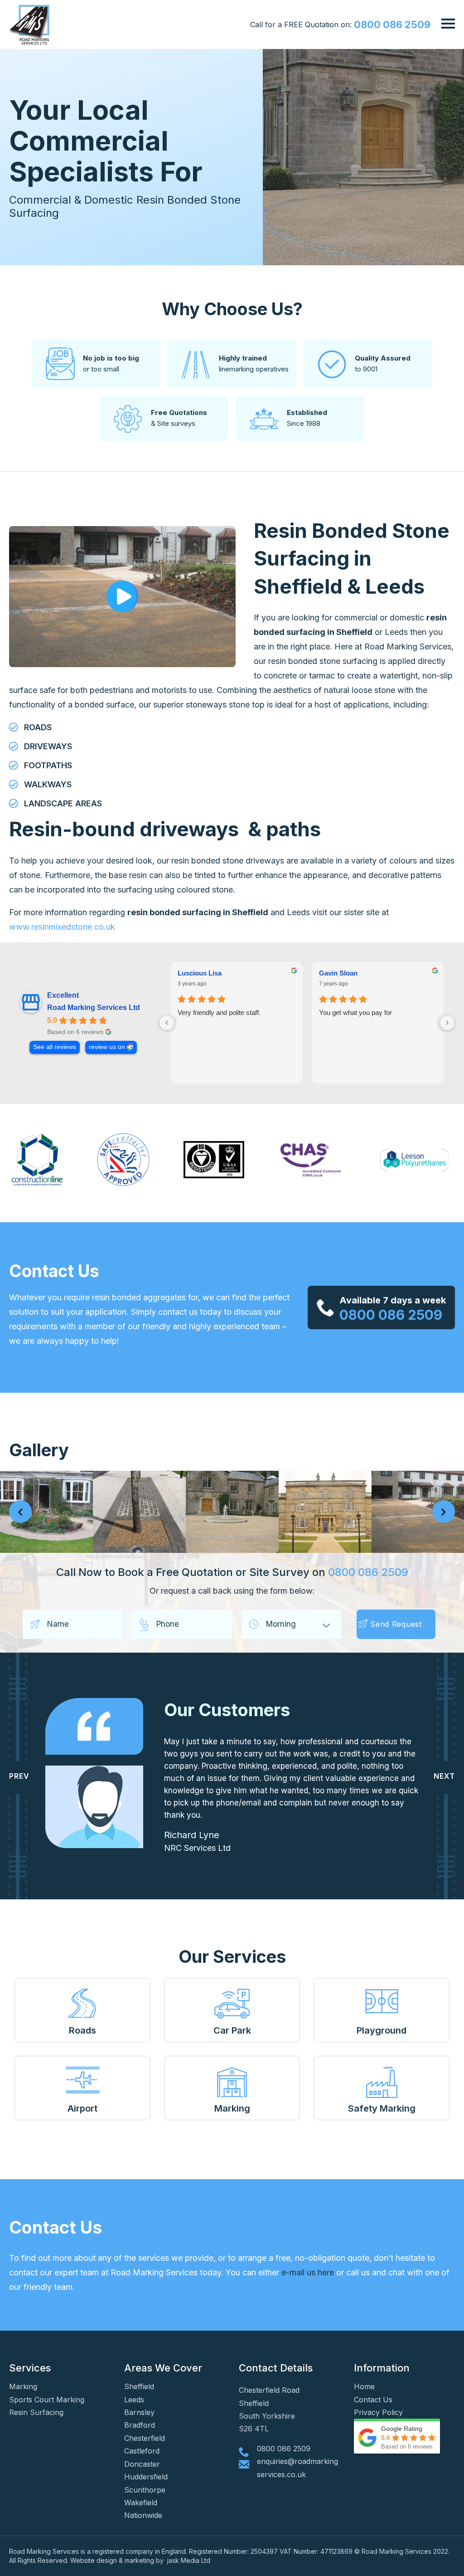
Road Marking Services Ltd (94, 1007)
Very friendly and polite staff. (219, 1012)
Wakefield (141, 2503)
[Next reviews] (447, 1023)
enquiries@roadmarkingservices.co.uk (297, 2468)
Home (364, 2386)
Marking (23, 2386)
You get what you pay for (355, 1012)
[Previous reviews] (167, 1023)
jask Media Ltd (190, 2560)
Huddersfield (146, 2477)
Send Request (396, 1624)
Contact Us (373, 2400)
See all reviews (55, 1047)
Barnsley (139, 2412)
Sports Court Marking (47, 2400)
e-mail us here (308, 2272)
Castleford (142, 2451)
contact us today (190, 1312)
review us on (107, 1047)
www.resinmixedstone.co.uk (62, 927)
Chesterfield (145, 2438)
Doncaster (142, 2464)
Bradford (140, 2425)
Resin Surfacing (36, 2412)
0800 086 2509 (392, 24)
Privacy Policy (378, 2412)
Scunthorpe (145, 2490)
